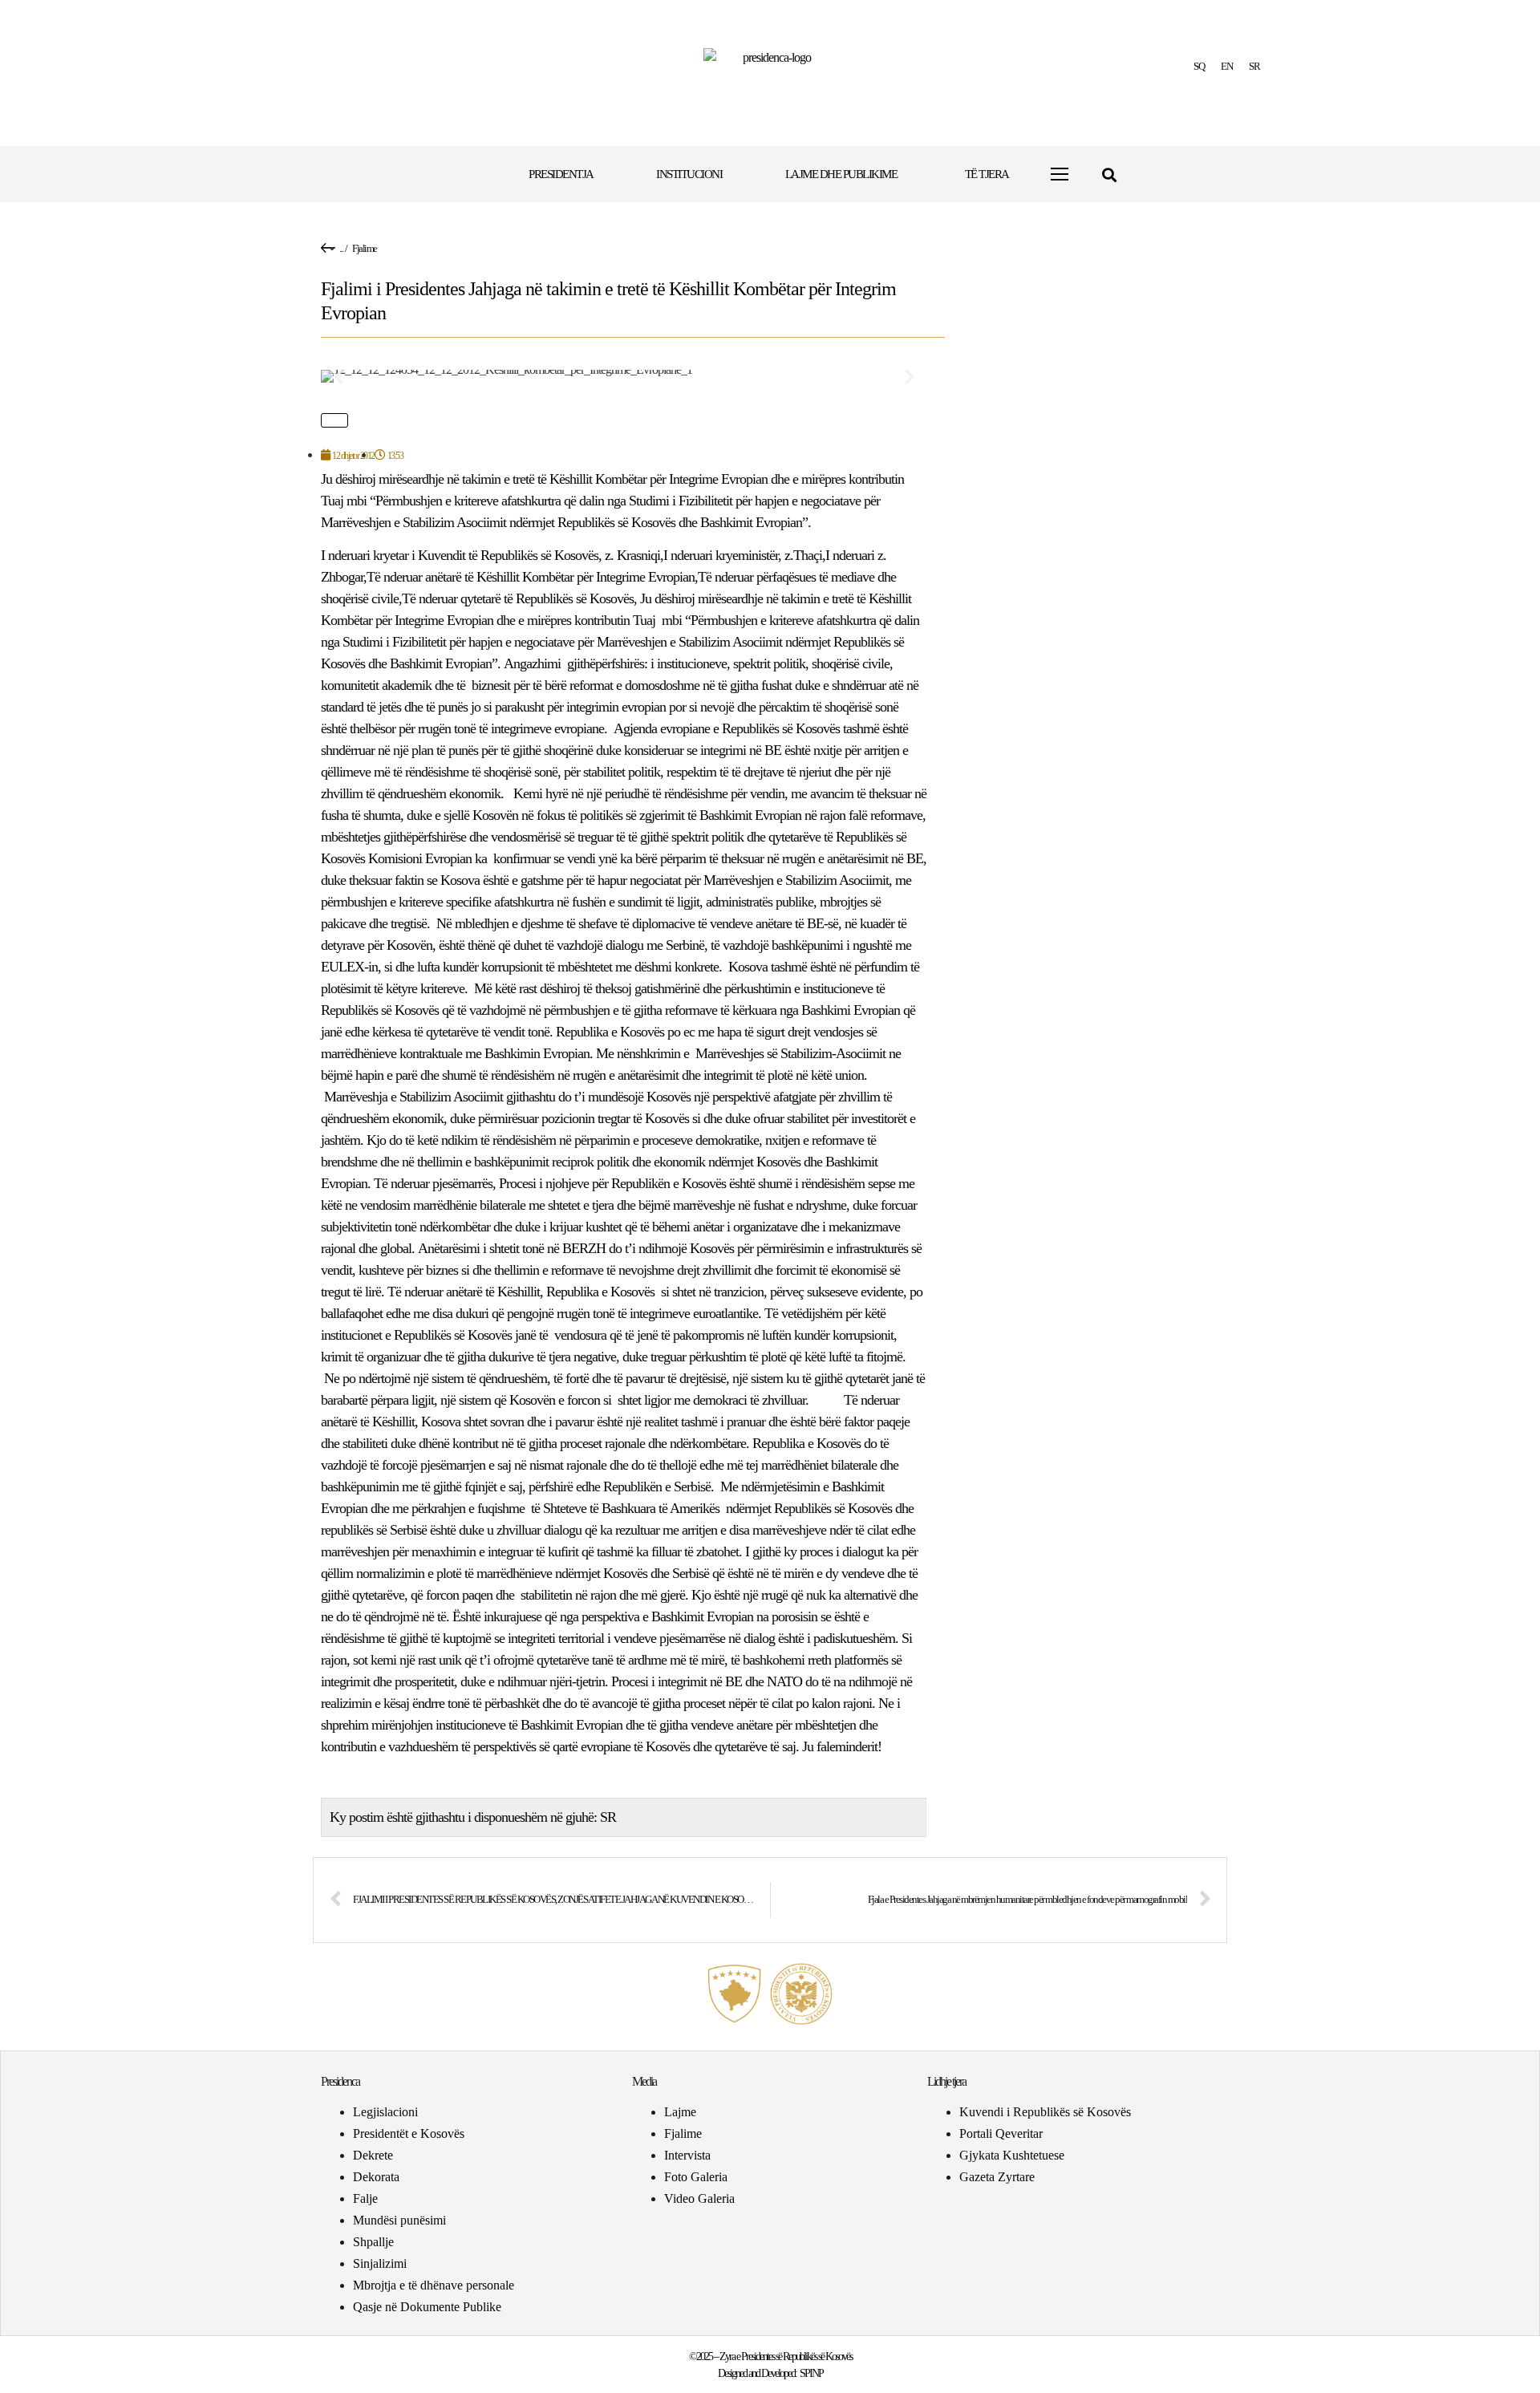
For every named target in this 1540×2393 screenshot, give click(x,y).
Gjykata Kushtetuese (1012, 2155)
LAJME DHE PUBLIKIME (841, 174)
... (341, 248)
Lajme (680, 2112)
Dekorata (376, 2177)
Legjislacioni (385, 2112)
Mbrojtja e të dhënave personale (434, 2285)
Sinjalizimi (380, 2263)
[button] (1109, 174)
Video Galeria (699, 2198)
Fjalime (365, 248)
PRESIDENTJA (561, 174)
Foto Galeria (696, 2177)
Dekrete (373, 2155)
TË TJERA (987, 174)
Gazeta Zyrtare (997, 2177)
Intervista (687, 2155)
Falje (365, 2198)
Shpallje (373, 2242)
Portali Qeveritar (1001, 2133)
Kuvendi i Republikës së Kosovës (1045, 2112)
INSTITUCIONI (689, 174)
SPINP (811, 2373)
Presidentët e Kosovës (409, 2133)
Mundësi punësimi (399, 2220)
